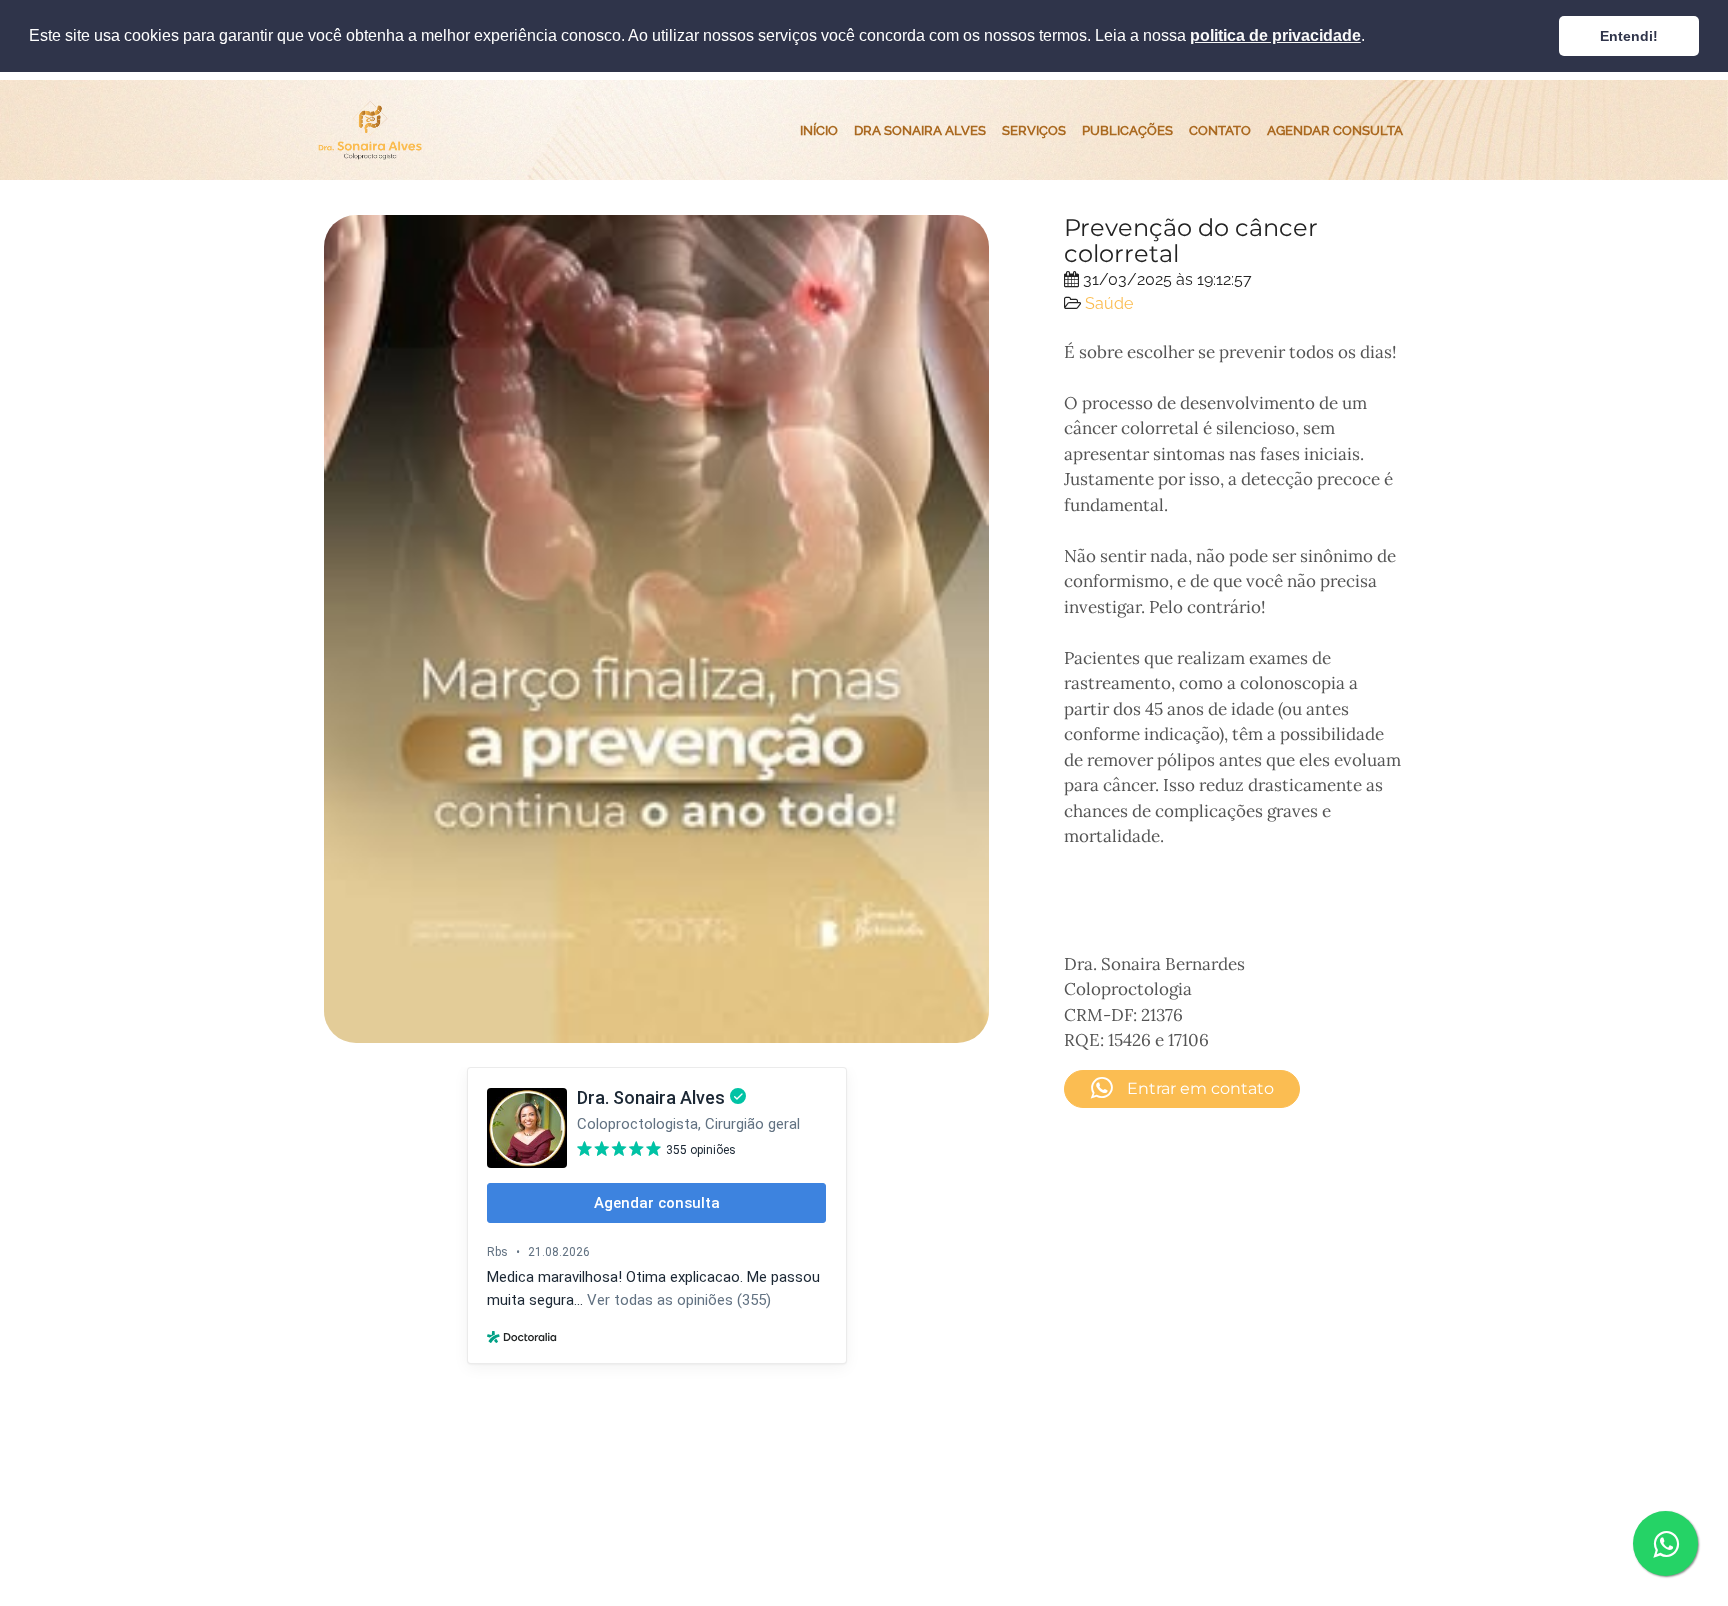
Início (819, 130)
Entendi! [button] (1629, 36)
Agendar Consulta (1335, 130)
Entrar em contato (1198, 1088)
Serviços (1034, 130)
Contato (1220, 130)
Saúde (1109, 303)
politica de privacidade (1275, 35)
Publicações (1127, 130)
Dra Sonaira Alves (920, 130)
